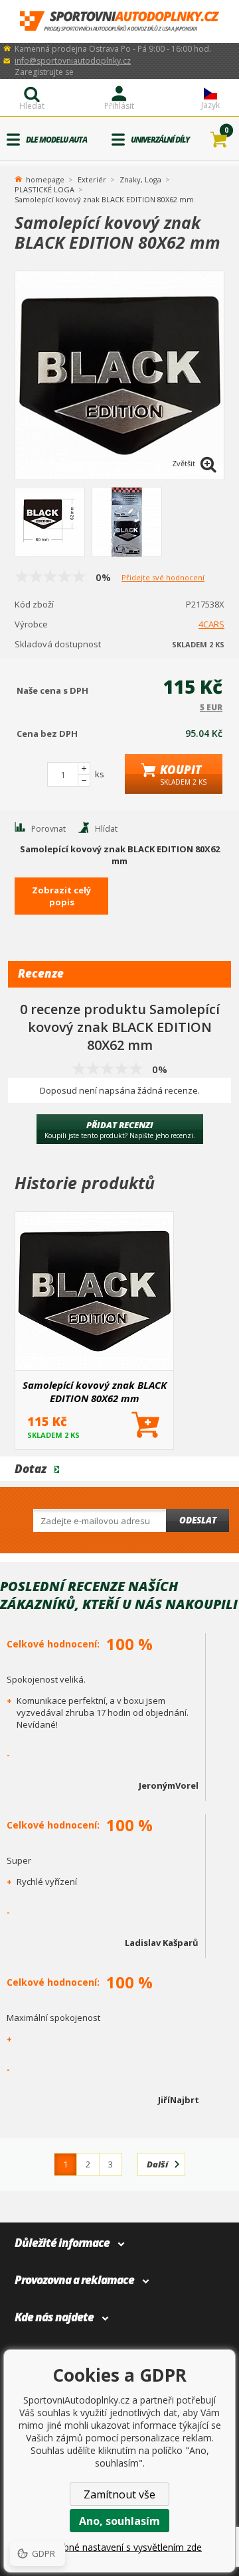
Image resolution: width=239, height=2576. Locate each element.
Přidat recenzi (120, 1129)
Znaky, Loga (140, 179)
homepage (45, 178)
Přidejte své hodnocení (163, 577)
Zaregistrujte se (44, 72)
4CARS (211, 624)
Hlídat (106, 829)
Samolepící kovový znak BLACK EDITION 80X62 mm (95, 1391)
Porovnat (48, 829)
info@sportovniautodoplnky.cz (73, 61)
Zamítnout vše (119, 2494)
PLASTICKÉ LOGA (44, 189)
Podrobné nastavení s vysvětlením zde (119, 2547)
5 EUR (211, 707)
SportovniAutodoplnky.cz (119, 22)
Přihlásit (119, 106)
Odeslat (198, 1520)
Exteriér (92, 179)
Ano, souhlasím (119, 2521)
